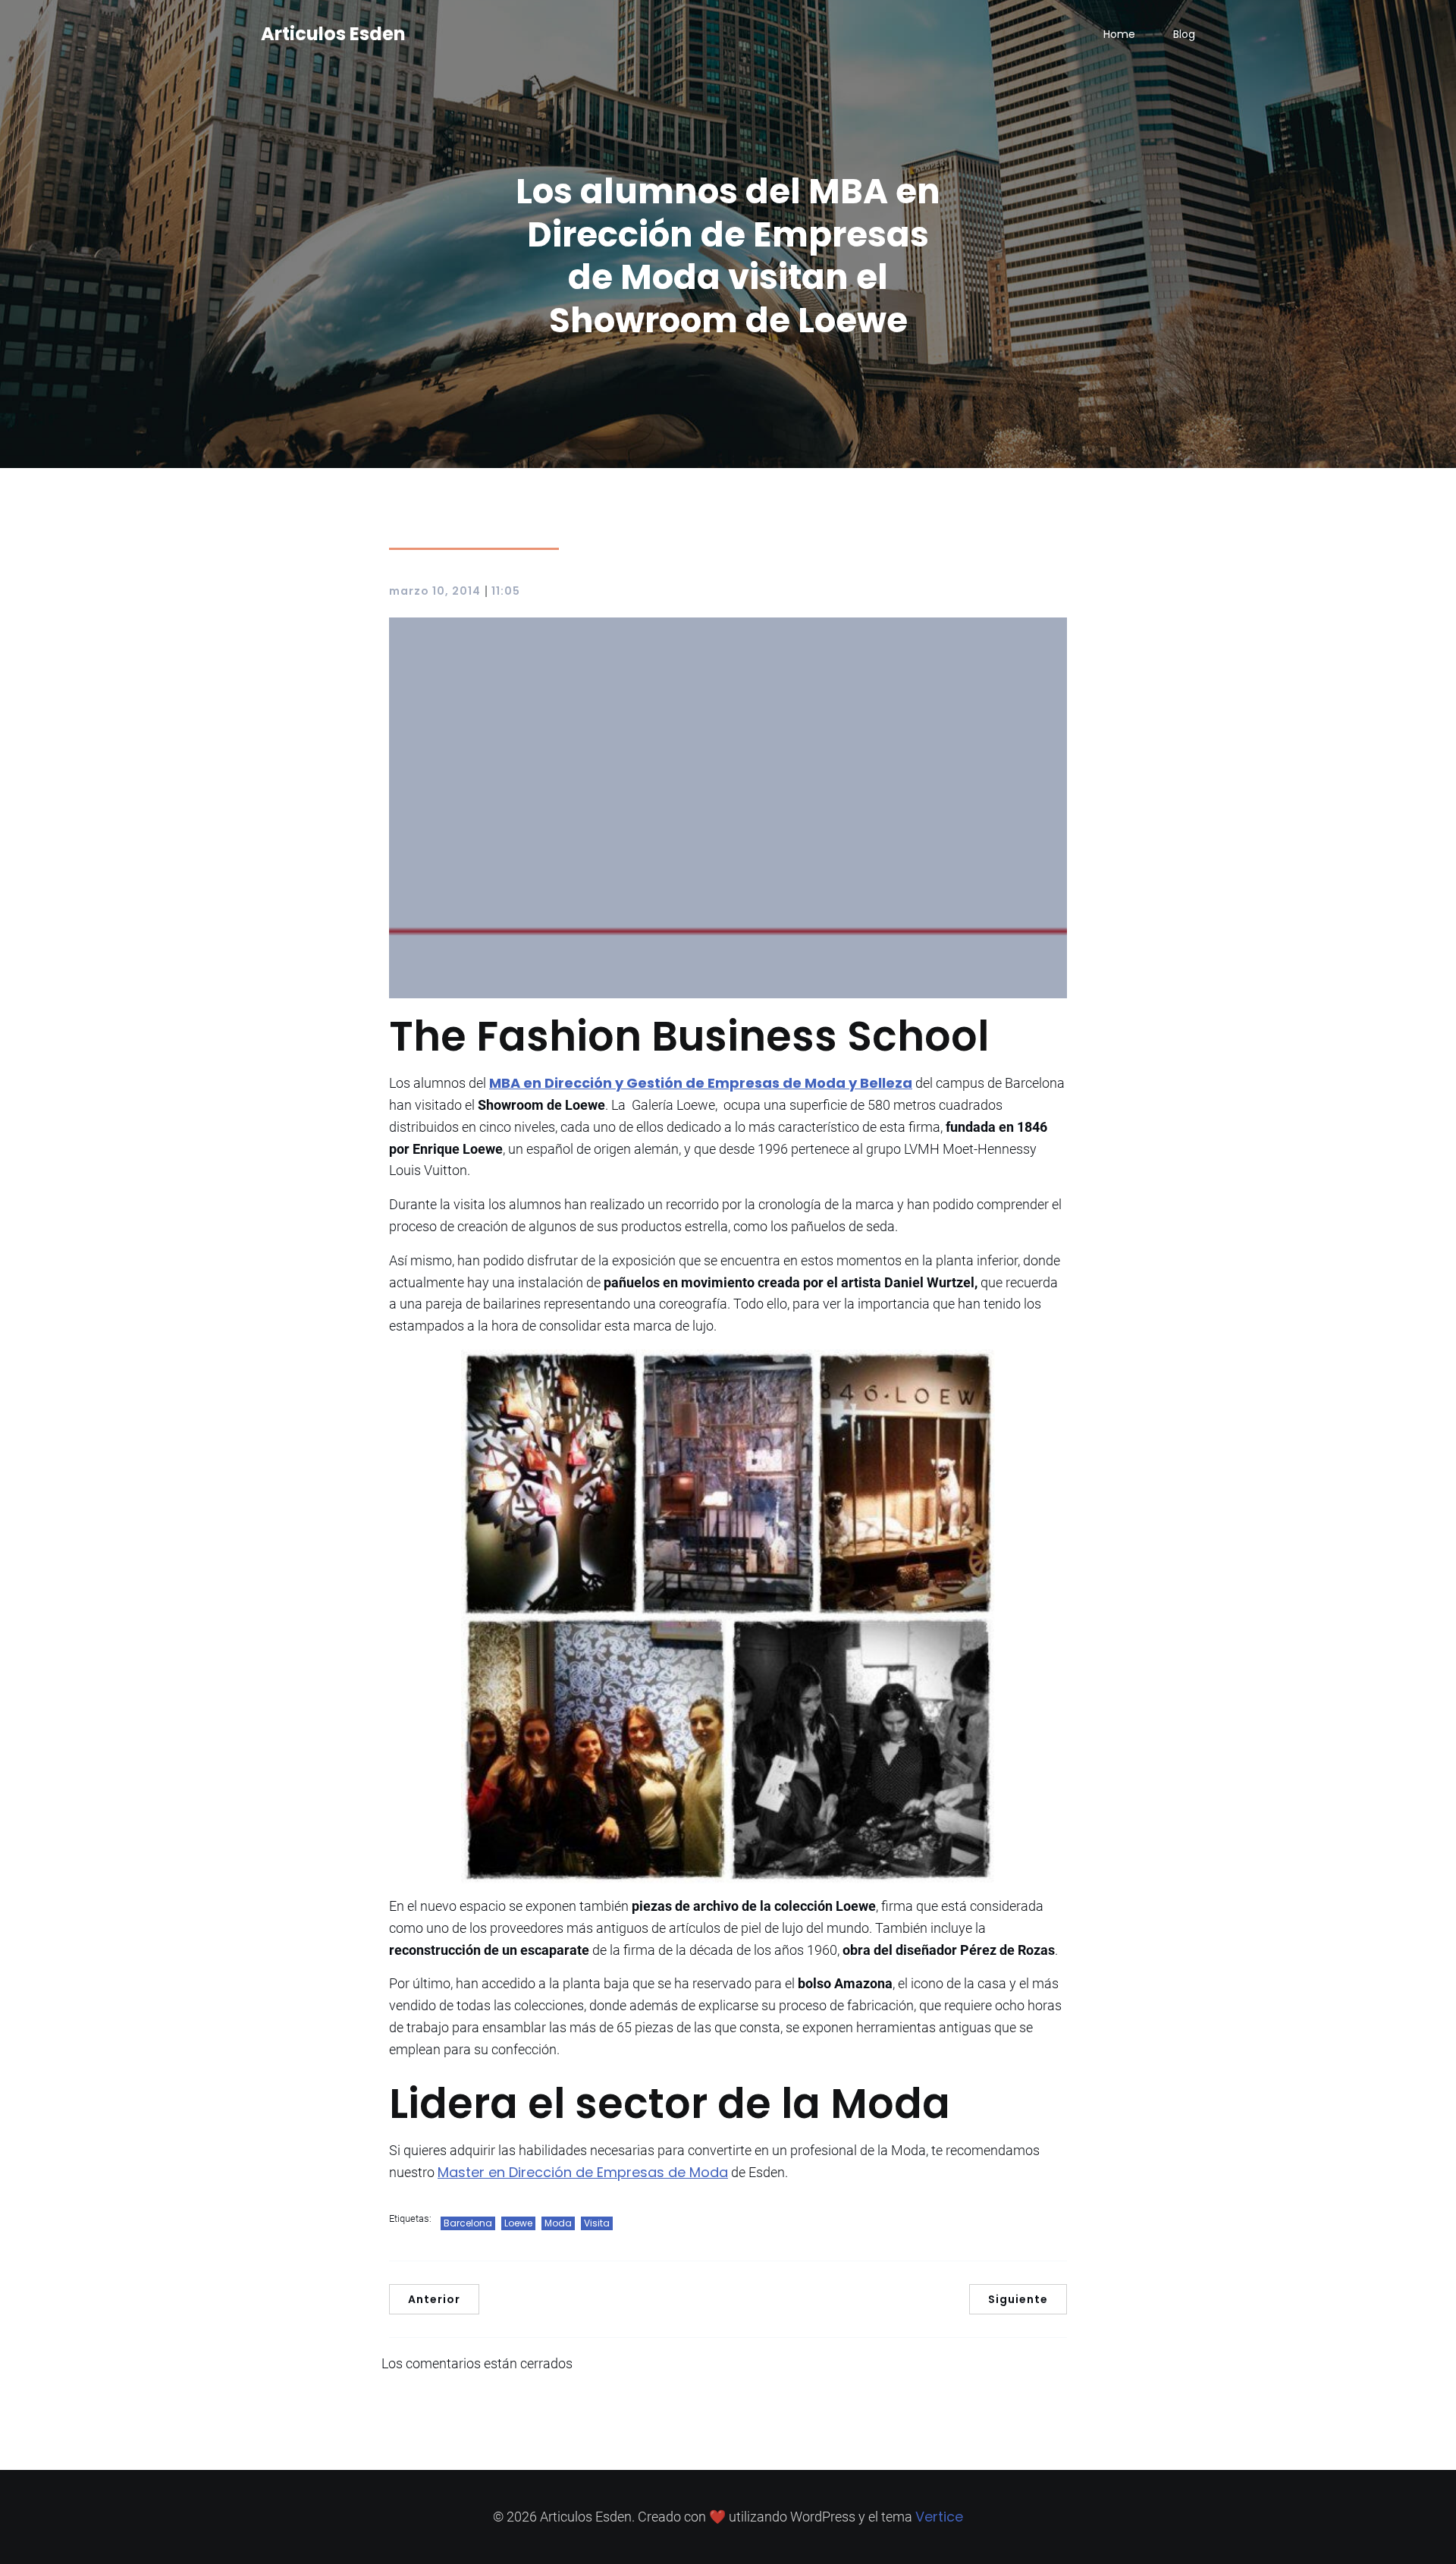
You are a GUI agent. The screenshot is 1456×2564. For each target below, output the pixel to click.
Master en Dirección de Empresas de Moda (583, 2172)
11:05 (506, 591)
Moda (558, 2223)
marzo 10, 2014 (435, 591)
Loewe (518, 2223)
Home (1119, 34)
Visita (597, 2223)
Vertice (939, 2517)
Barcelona (468, 2223)
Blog (1184, 34)
